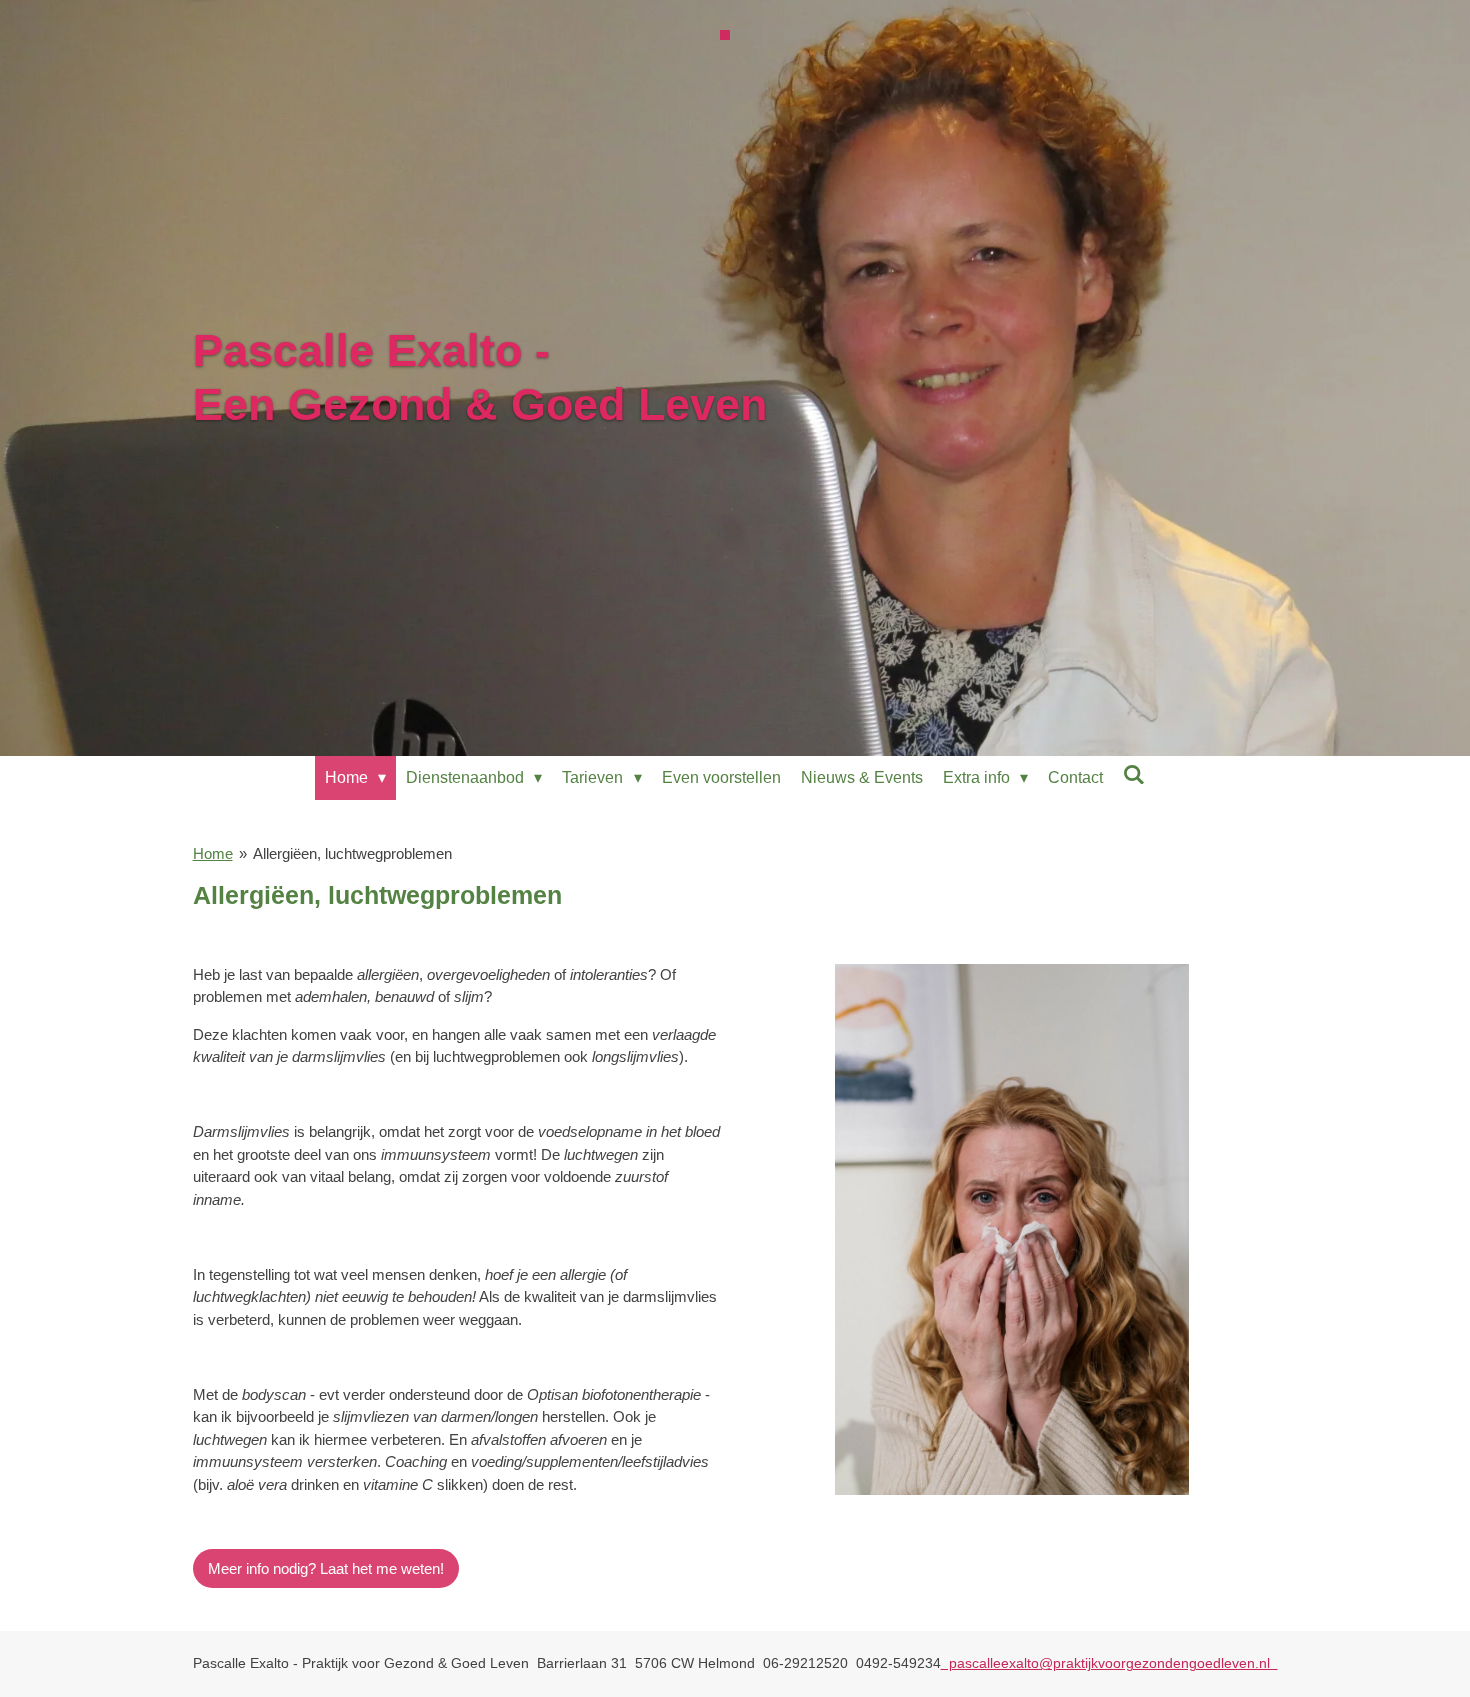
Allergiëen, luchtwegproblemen (352, 853)
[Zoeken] (1134, 775)
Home (213, 853)
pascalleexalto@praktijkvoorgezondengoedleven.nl (1109, 1663)
